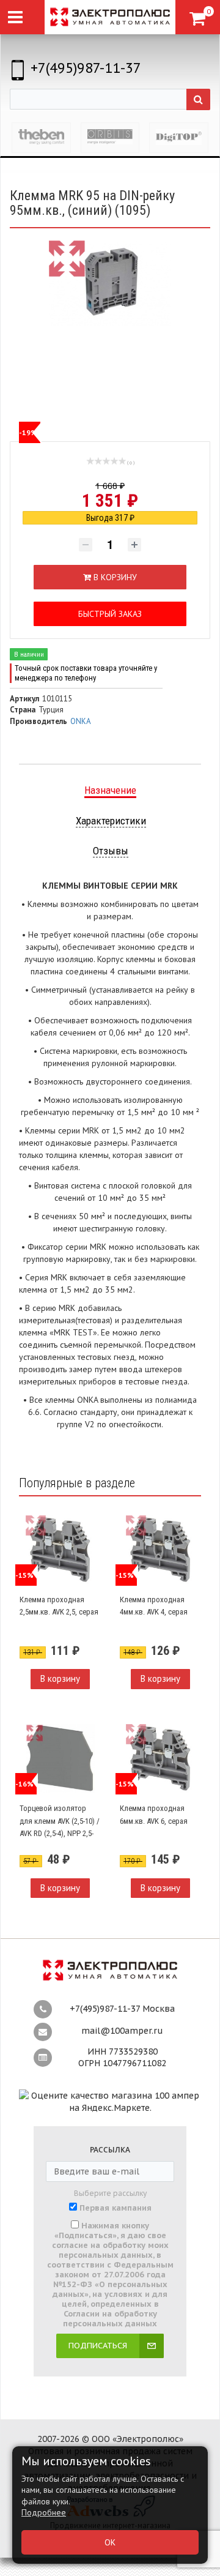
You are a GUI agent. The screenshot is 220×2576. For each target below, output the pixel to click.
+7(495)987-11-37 (86, 68)
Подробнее (44, 2512)
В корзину (60, 1678)
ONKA (81, 721)
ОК (110, 2542)
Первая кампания (116, 2208)
